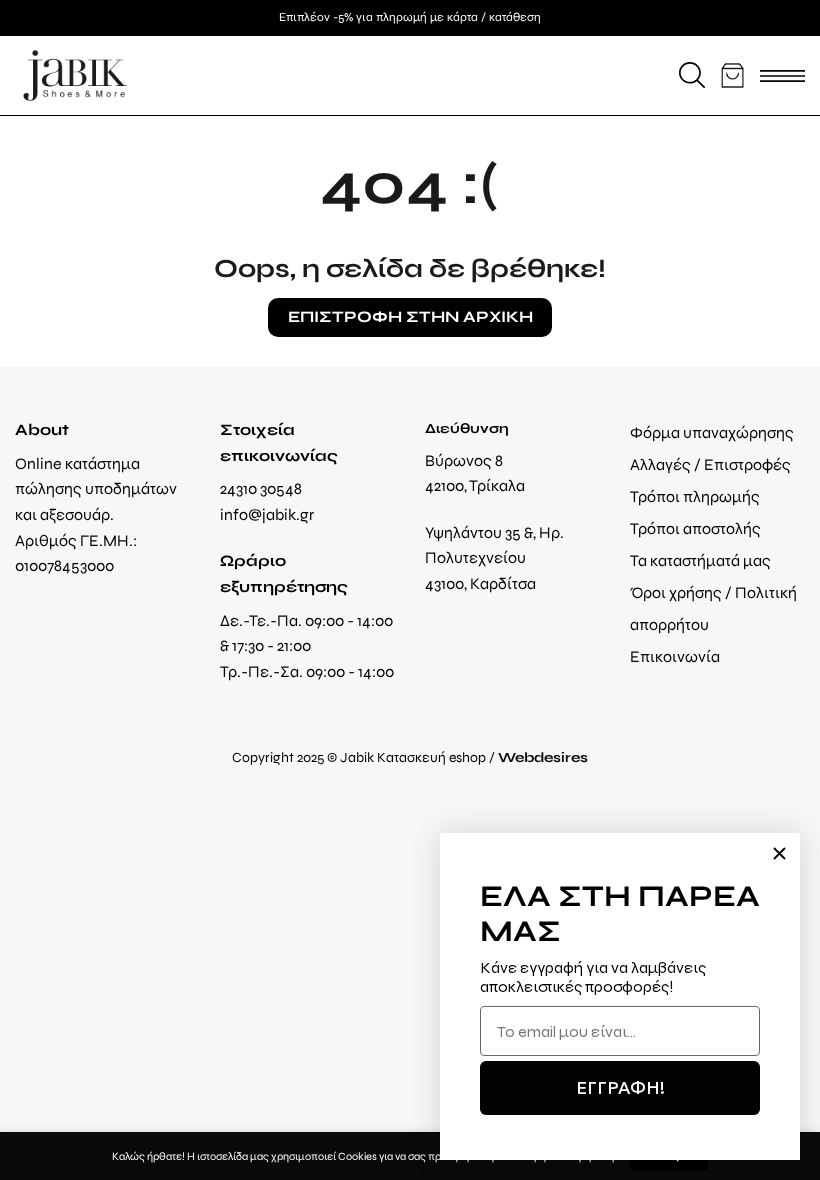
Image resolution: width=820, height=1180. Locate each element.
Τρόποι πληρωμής (695, 496)
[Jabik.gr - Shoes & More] (75, 75)
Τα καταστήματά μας (700, 560)
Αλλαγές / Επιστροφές (710, 464)
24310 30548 (261, 488)
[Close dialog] (779, 853)
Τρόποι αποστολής (695, 528)
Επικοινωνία (675, 656)
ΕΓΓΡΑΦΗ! (620, 1087)
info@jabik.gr (267, 514)
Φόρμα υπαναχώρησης (712, 432)
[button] (692, 75)
